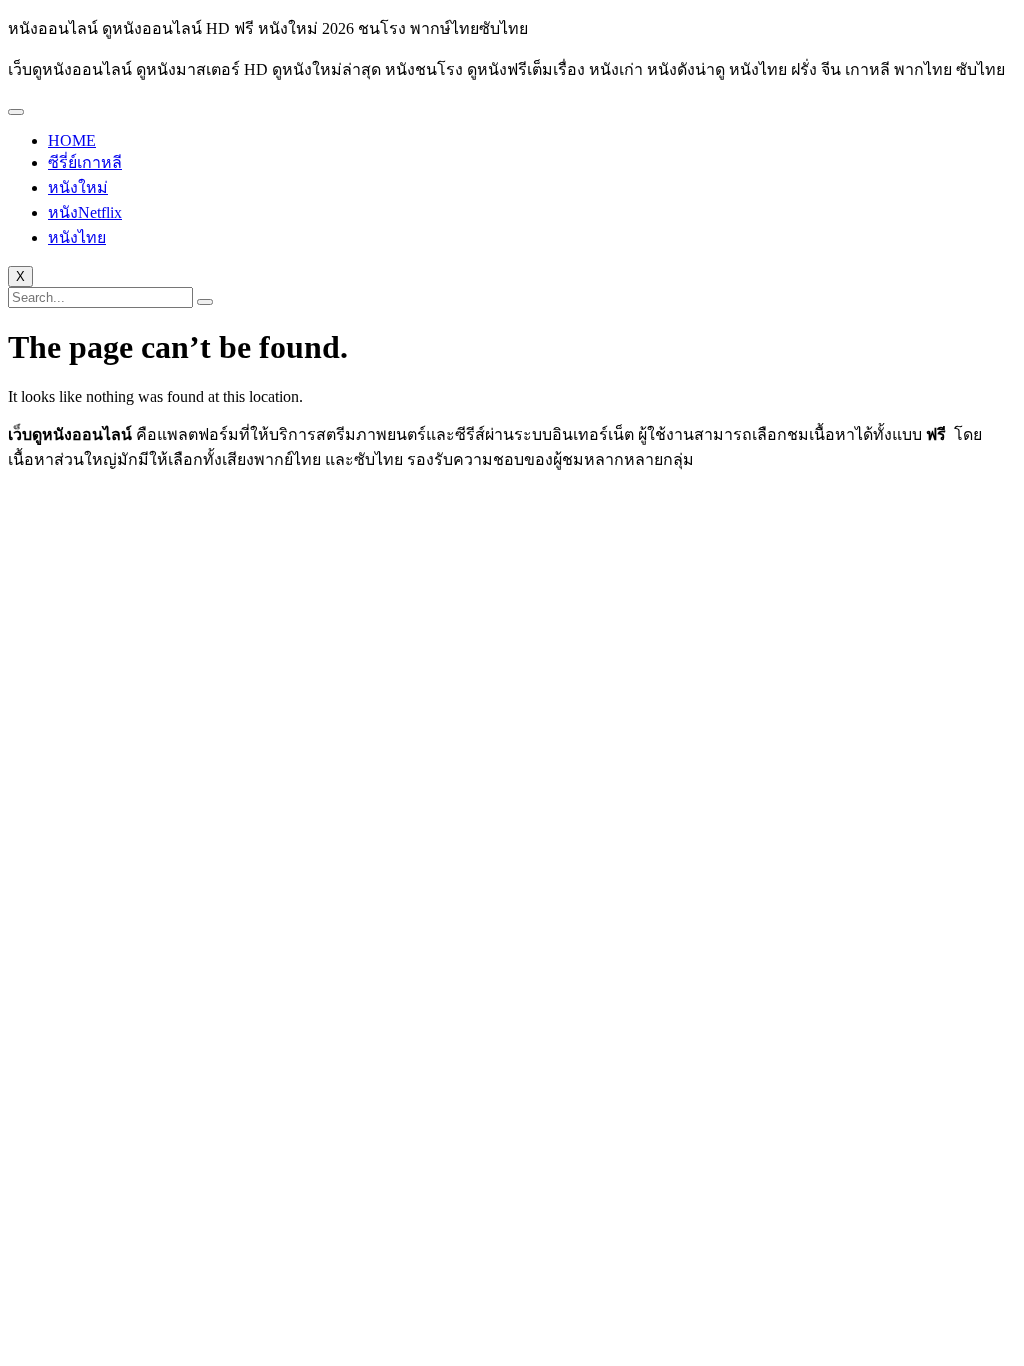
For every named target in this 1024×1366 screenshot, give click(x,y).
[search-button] (205, 302)
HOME (72, 140)
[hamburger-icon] (16, 112)
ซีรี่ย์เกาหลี (85, 162)
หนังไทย (77, 237)
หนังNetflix (85, 212)
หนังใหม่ (78, 187)
